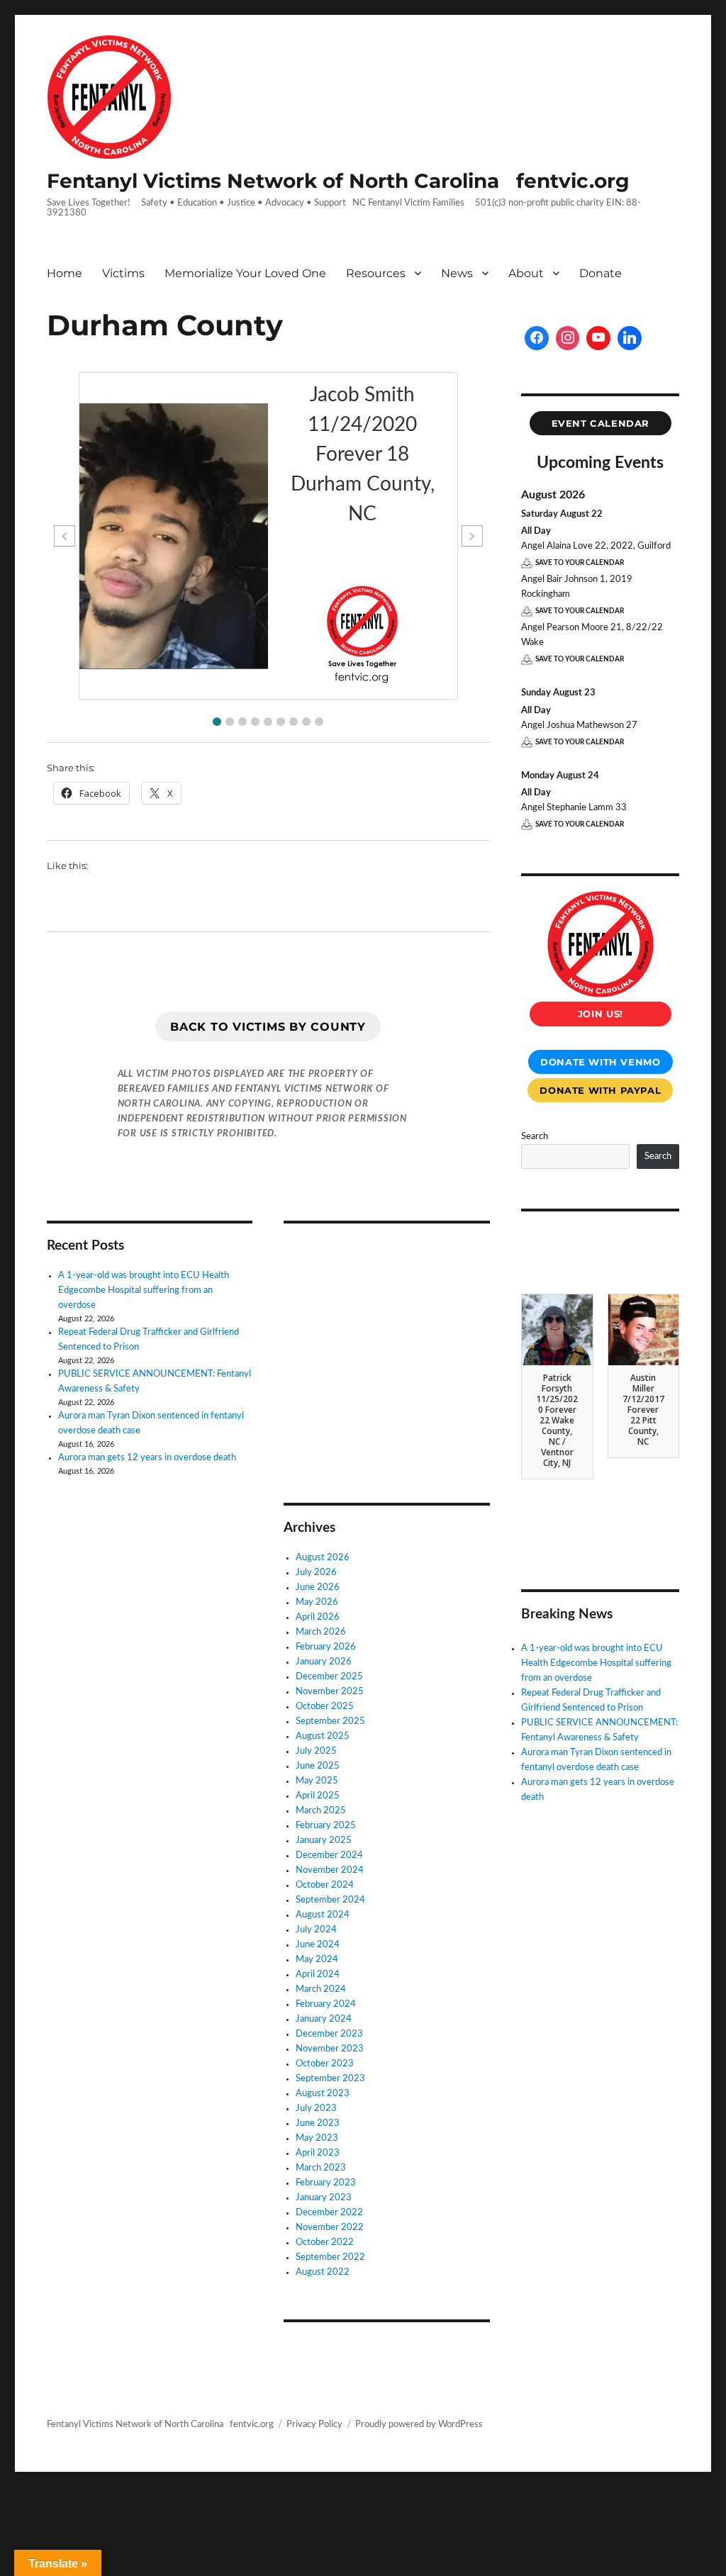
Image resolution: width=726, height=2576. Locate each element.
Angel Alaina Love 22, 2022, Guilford (596, 546)
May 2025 (317, 1781)
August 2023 (323, 2094)
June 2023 (318, 2123)
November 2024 (330, 1870)
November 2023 (330, 2049)
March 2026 (321, 1632)
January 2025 (324, 1841)
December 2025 (329, 1677)
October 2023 (325, 2064)
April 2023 (318, 2153)
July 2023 (316, 2109)
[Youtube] (598, 338)
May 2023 (317, 2138)
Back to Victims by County (268, 1027)
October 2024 (325, 1885)
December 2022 (329, 2213)
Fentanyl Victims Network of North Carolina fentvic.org (338, 181)
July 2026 (316, 1573)
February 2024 (326, 2004)
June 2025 (318, 1766)
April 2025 (318, 1796)
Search (535, 1137)
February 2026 (326, 1647)
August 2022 (323, 2272)
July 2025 (316, 1751)
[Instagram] (568, 338)
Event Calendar (601, 423)
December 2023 (329, 2034)
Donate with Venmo (600, 1062)
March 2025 (321, 1811)
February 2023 (326, 2183)
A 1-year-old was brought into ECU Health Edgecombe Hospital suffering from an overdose (144, 1290)
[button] (217, 722)
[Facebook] (537, 338)
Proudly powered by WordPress (419, 2425)
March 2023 (321, 2168)
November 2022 (330, 2228)
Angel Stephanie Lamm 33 (574, 808)
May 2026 (317, 1602)
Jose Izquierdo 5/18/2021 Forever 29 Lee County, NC (557, 1410)
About (526, 273)
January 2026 (324, 1662)
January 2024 (324, 2019)
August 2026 (323, 1558)
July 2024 (316, 1930)
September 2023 (330, 2079)
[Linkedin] (630, 338)
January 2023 (324, 2198)
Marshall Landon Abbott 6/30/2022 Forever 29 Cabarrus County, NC (643, 1420)
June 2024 (318, 1945)
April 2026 (318, 1617)
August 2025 (323, 1736)
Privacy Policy (314, 2425)
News (457, 273)
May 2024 (317, 1960)
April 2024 (318, 1975)
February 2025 (326, 1826)
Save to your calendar (580, 563)
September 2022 (330, 2257)
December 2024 (329, 1855)
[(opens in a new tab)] (373, 1254)
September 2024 (330, 1900)
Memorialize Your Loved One (245, 273)
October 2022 (325, 2242)
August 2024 (323, 1915)
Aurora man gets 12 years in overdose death (147, 1458)
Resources (376, 273)
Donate (601, 273)
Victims (123, 273)
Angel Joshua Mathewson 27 (579, 726)
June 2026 (318, 1587)
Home (65, 273)
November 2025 (330, 1692)
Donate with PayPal (600, 1090)
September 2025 (330, 1721)
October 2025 (325, 1707)
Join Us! (601, 1014)
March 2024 (321, 1989)
